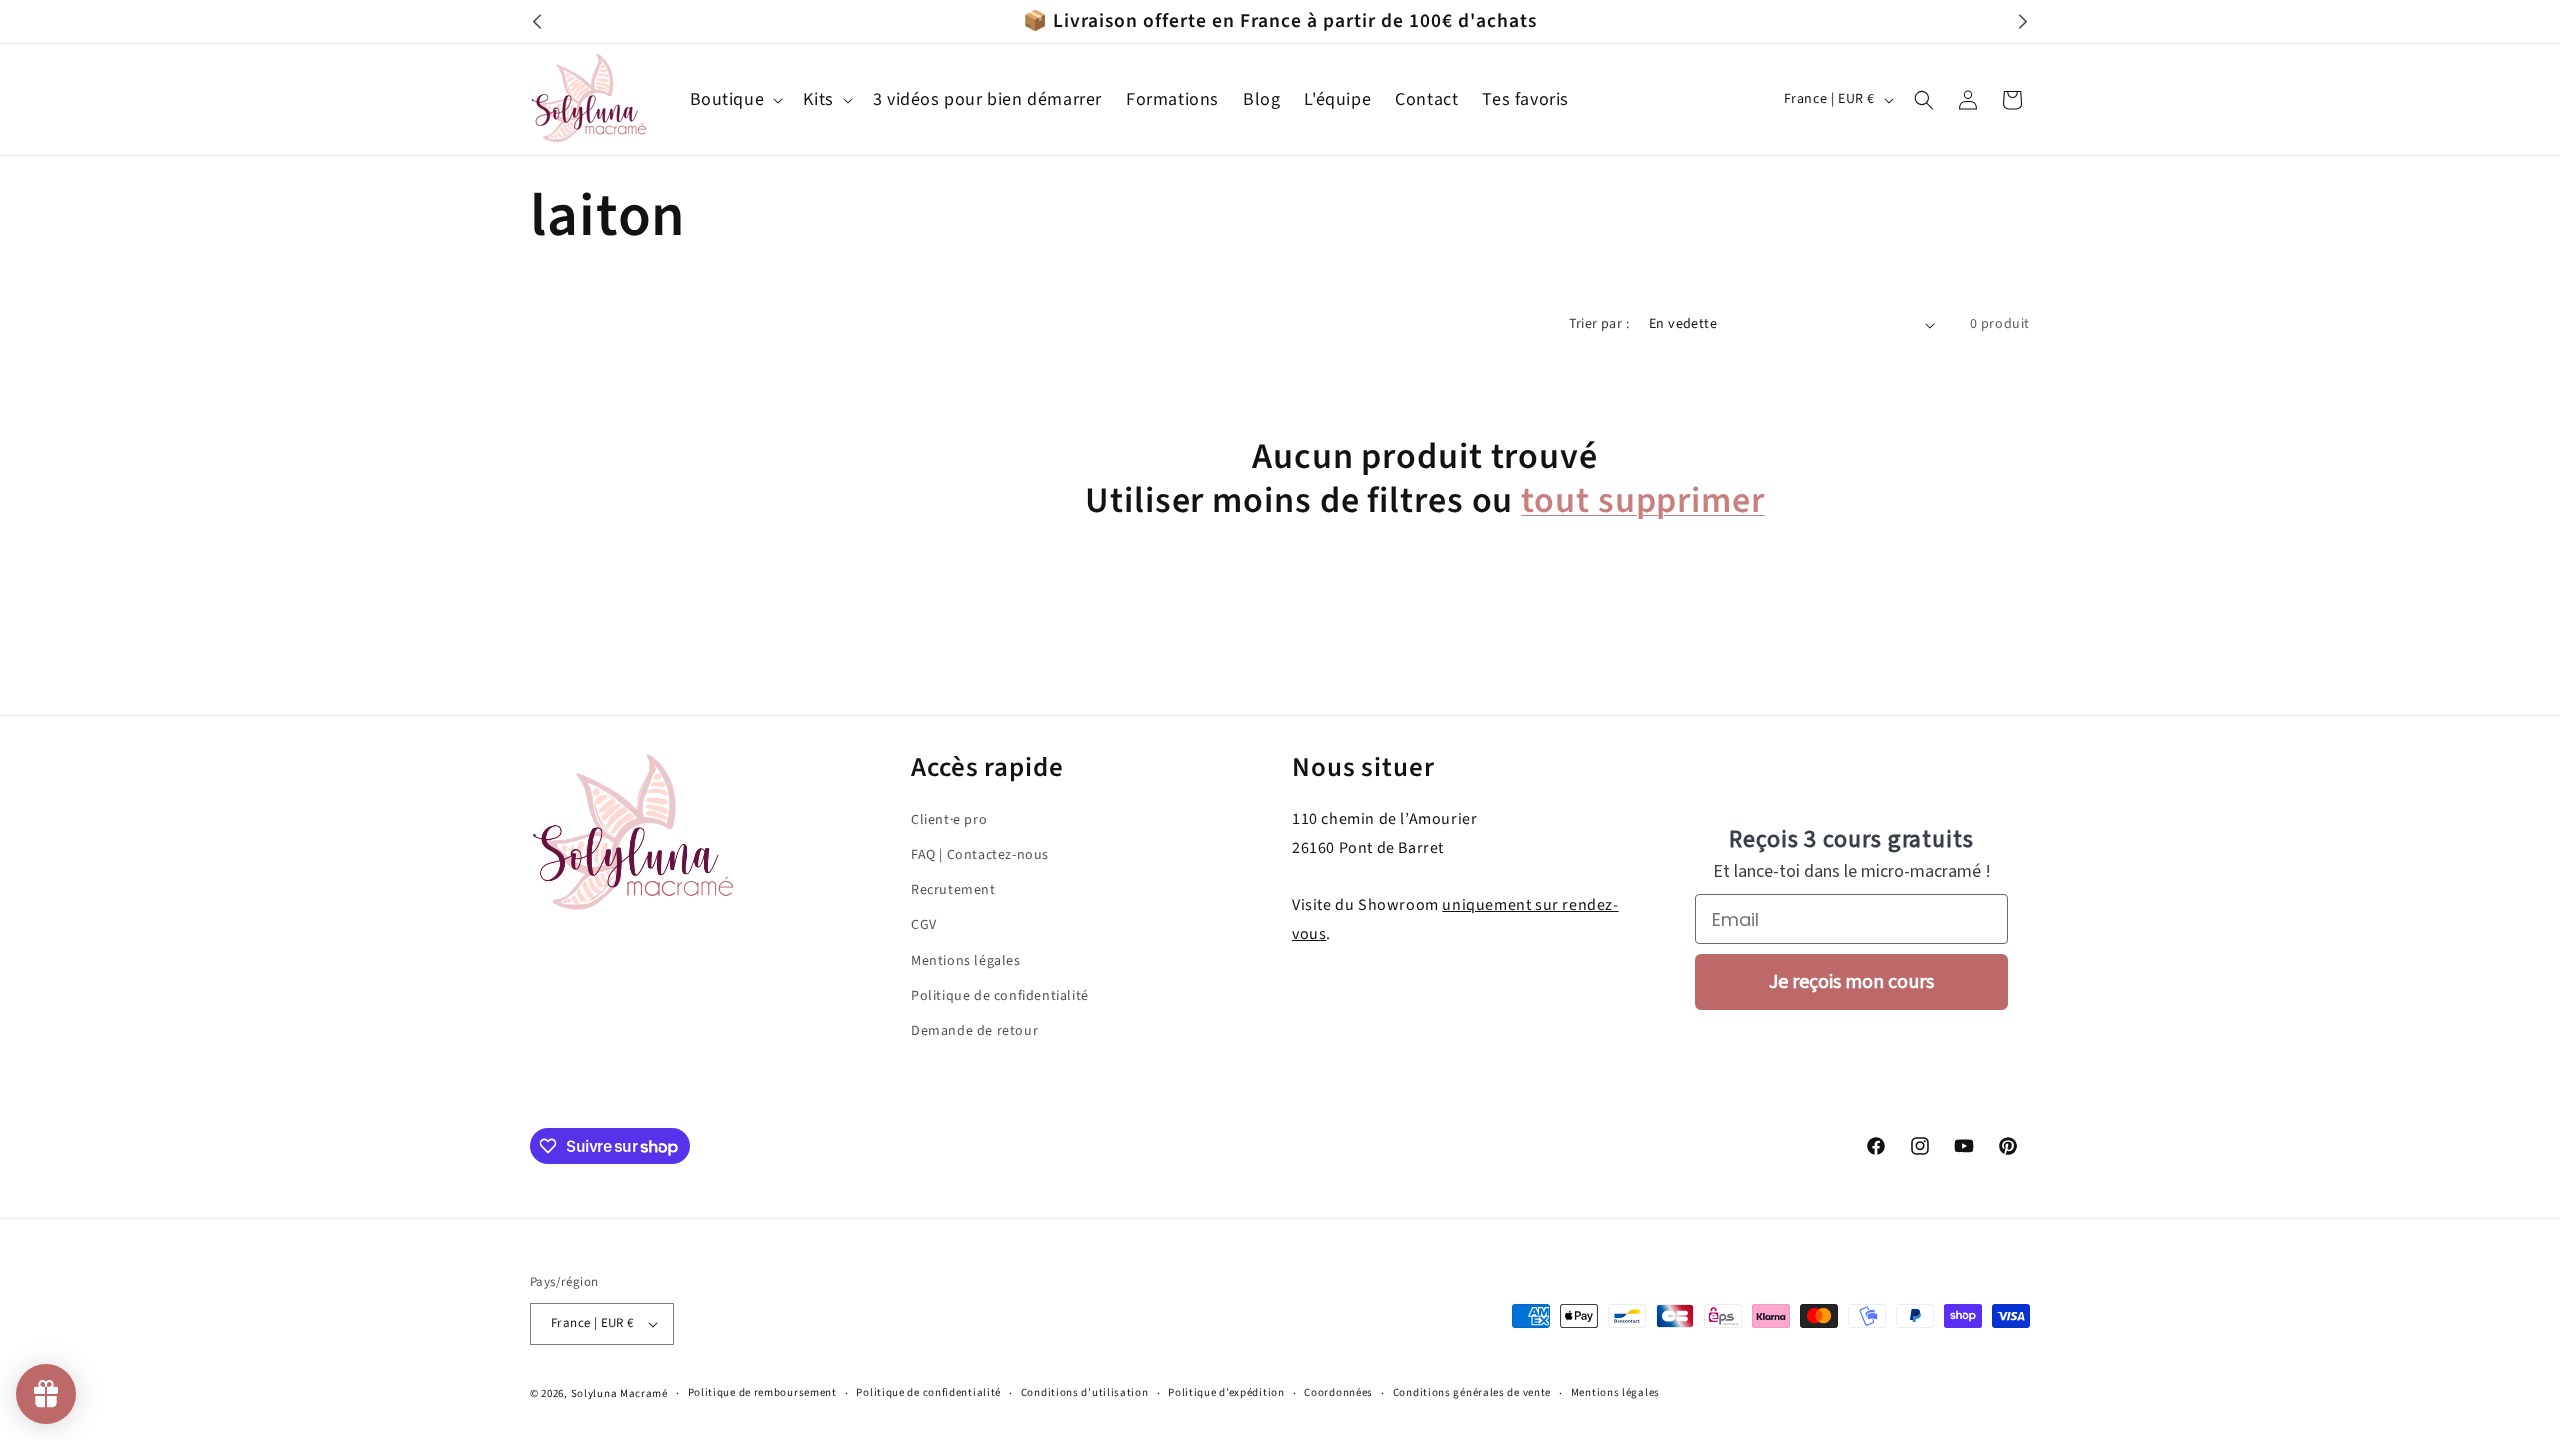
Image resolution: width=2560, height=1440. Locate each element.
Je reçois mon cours (1851, 982)
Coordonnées (1338, 1392)
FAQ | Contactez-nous (980, 855)
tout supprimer (1643, 500)
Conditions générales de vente (1472, 1392)
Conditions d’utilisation (1085, 1392)
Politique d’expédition (1226, 1392)
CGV (924, 925)
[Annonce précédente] (537, 22)
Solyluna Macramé (619, 1393)
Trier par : (1599, 324)
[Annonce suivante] (2023, 22)
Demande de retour (974, 1031)
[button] (735, 99)
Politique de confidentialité (1000, 995)
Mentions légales (966, 960)
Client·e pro (949, 820)
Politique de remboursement (762, 1392)
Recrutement (953, 890)
